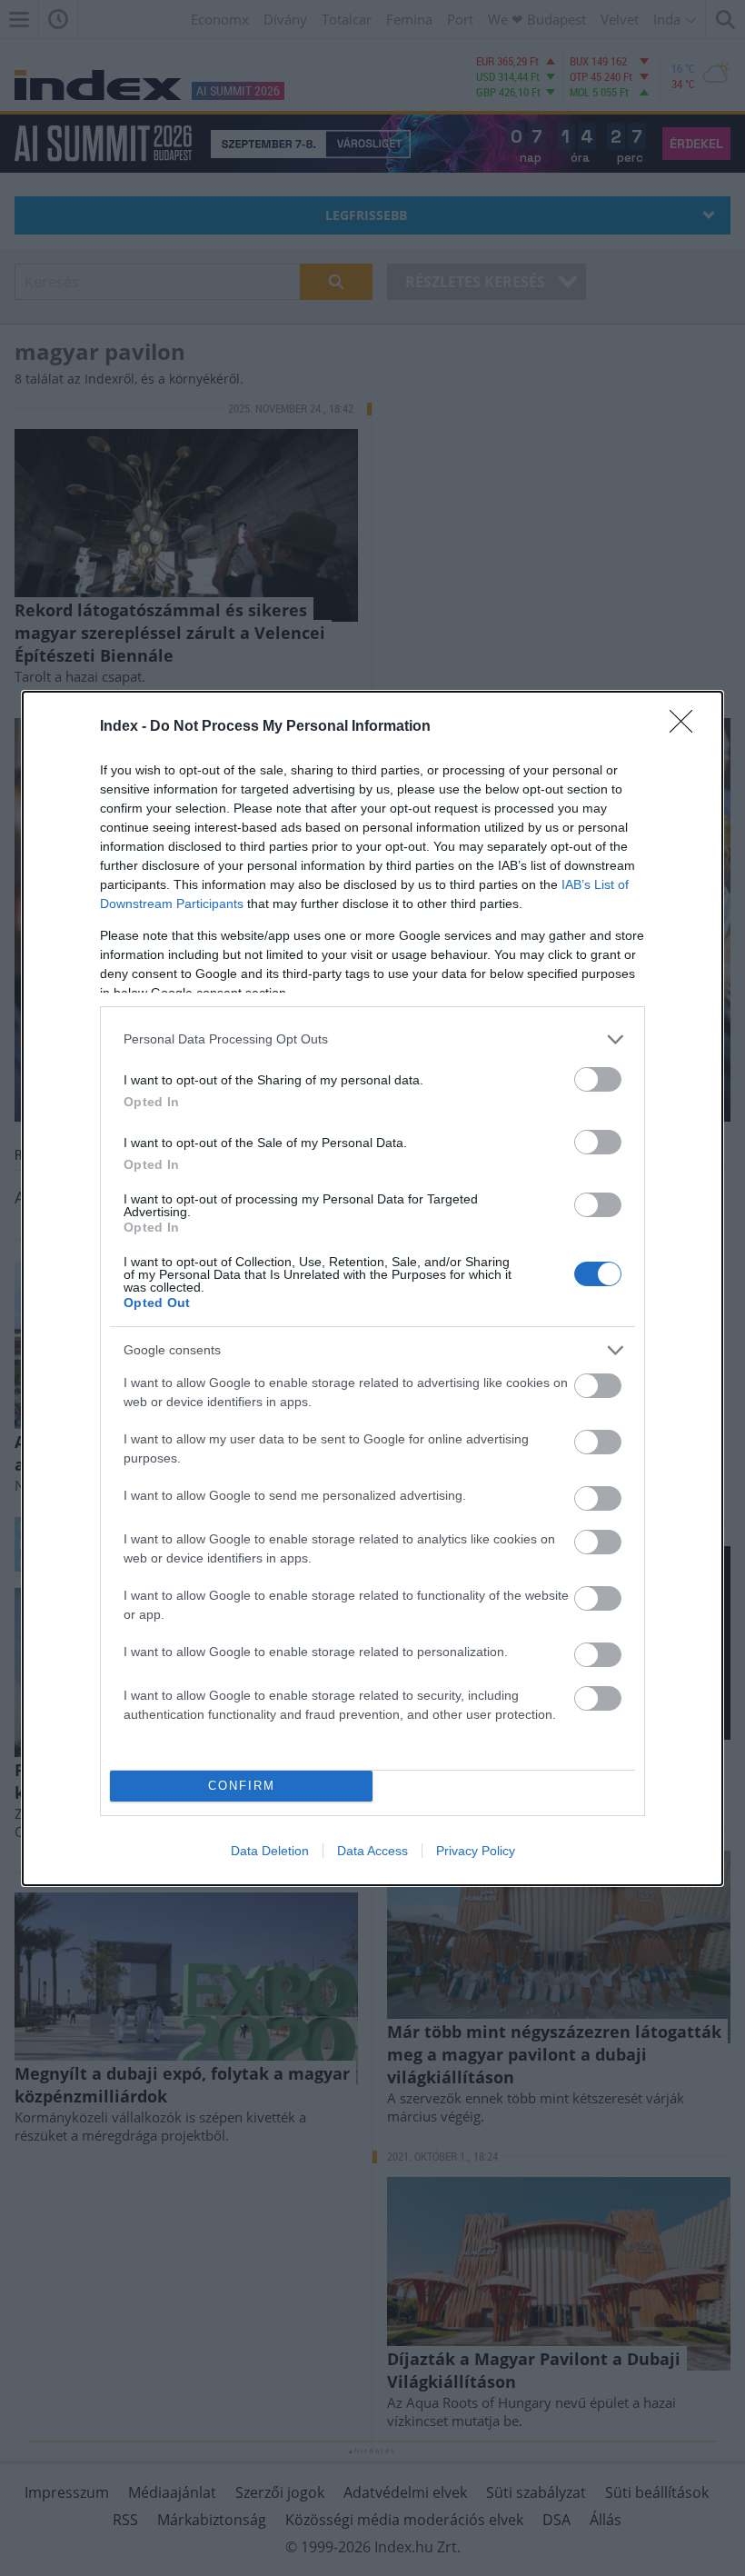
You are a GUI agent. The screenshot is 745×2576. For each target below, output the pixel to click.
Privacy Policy (476, 1851)
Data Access (372, 1851)
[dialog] (372, 1288)
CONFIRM (242, 1786)
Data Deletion (270, 1851)
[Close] (687, 727)
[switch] (598, 1079)
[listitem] (372, 1039)
